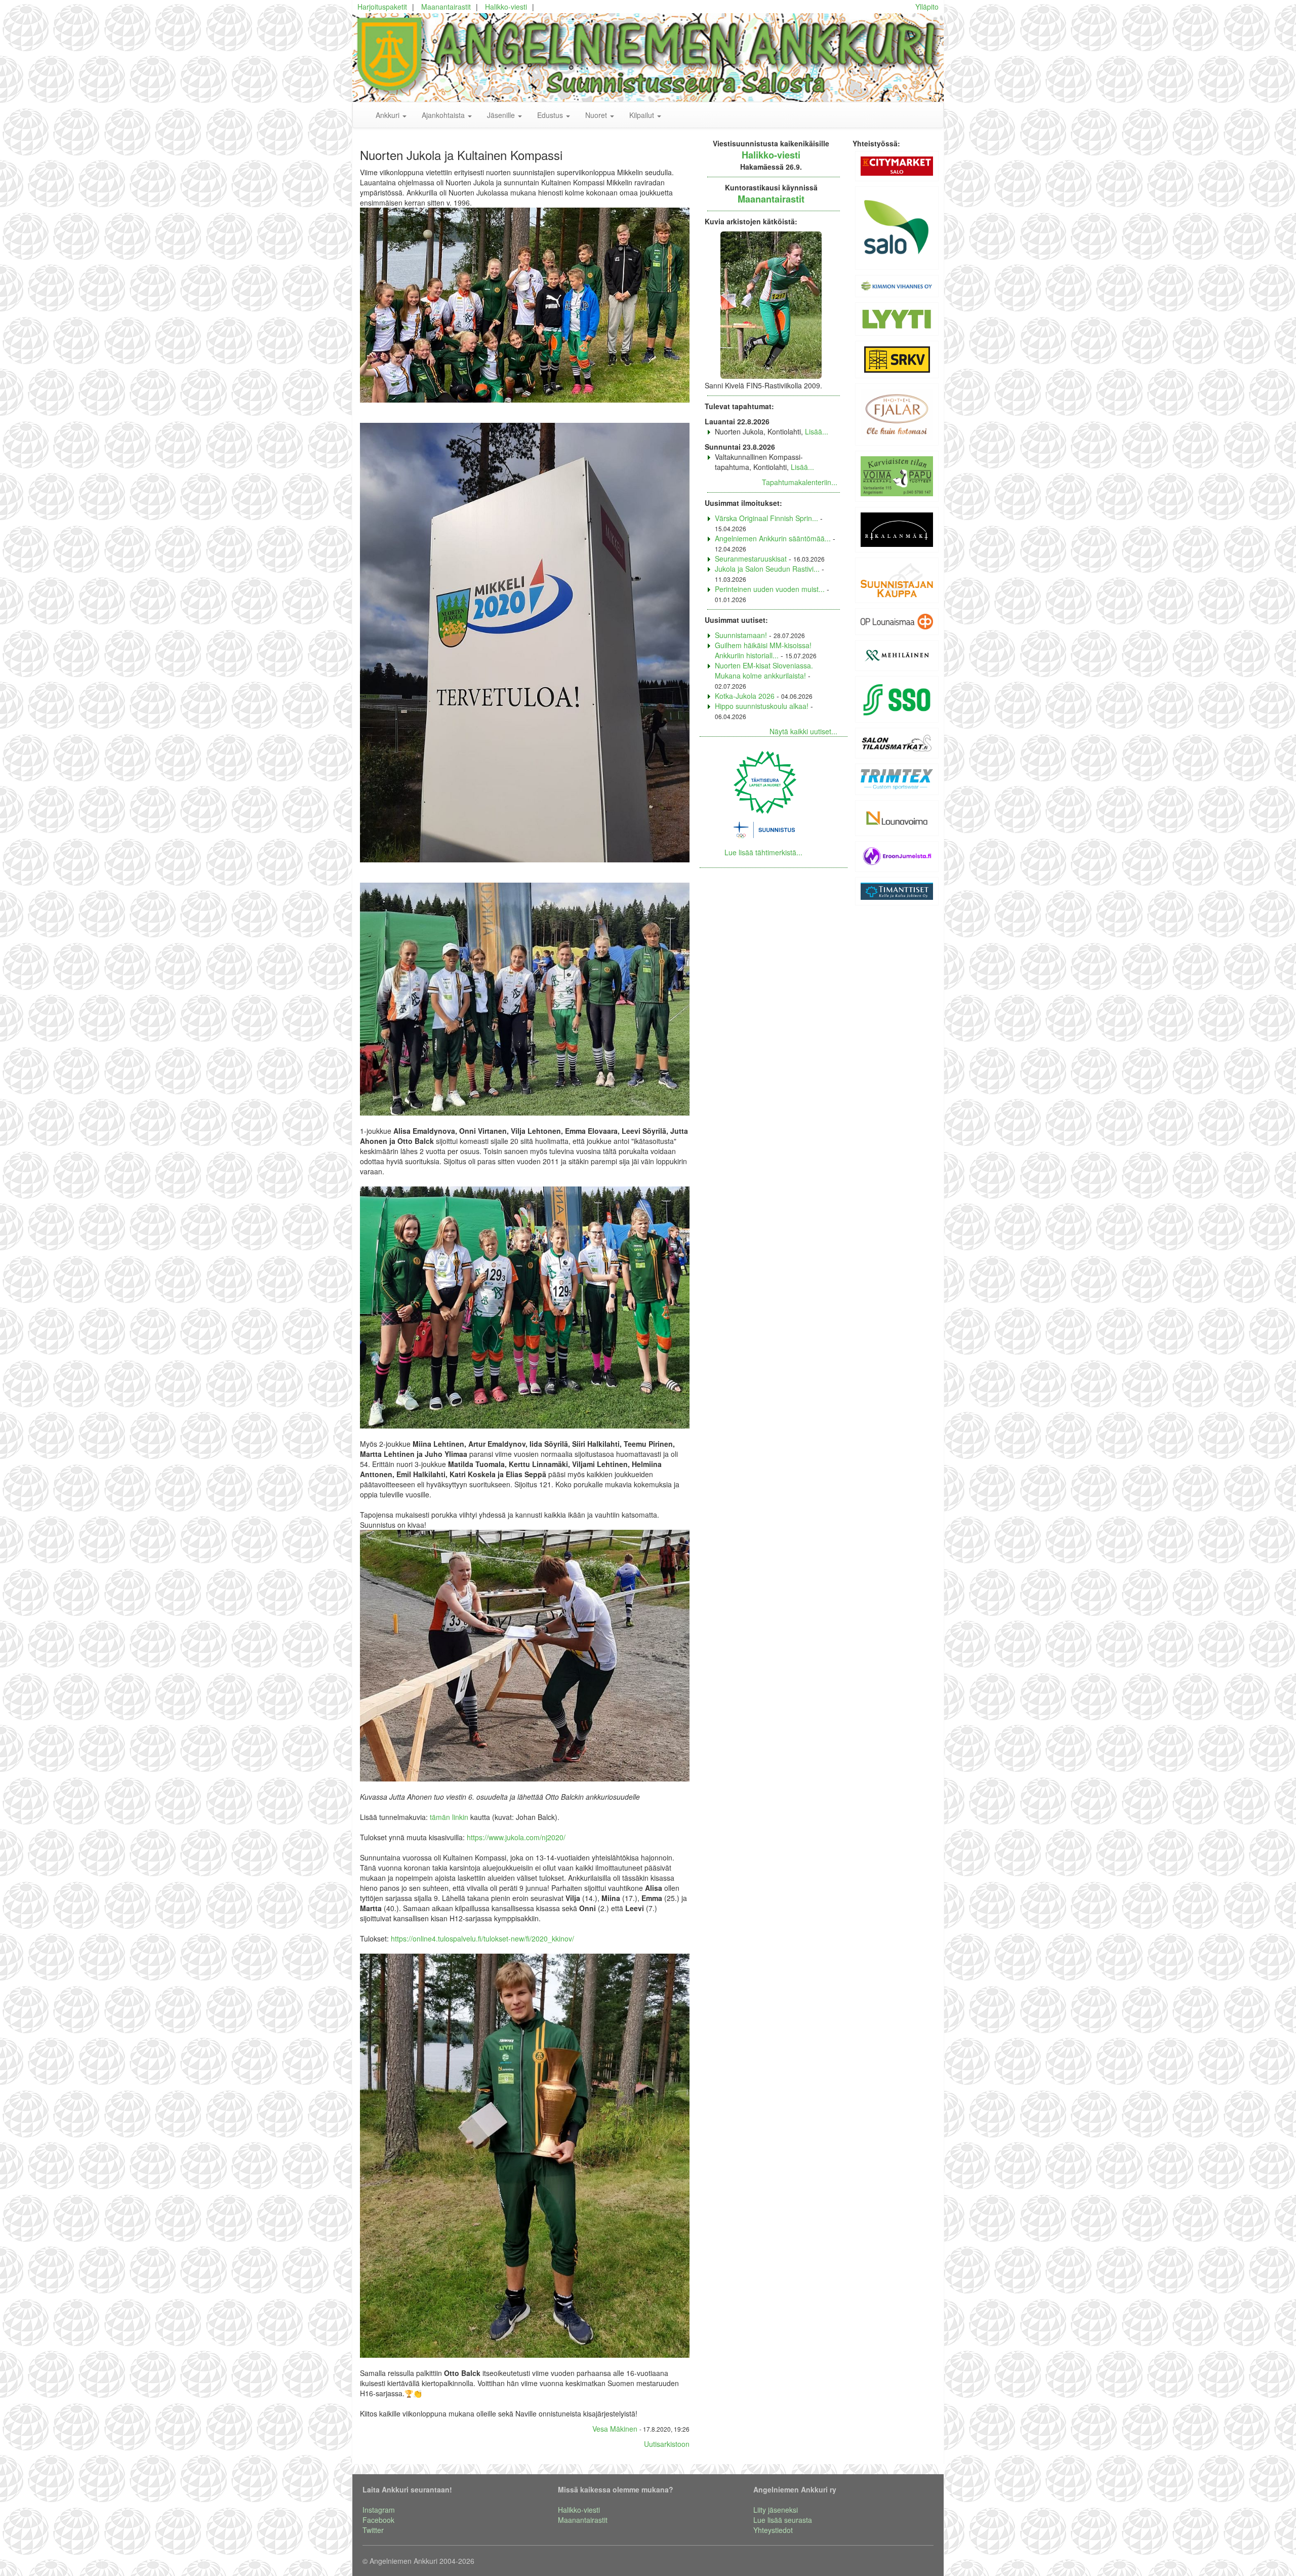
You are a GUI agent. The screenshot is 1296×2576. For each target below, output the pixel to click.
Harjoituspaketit (382, 7)
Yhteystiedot (773, 2530)
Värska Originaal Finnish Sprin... (766, 518)
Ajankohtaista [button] (444, 115)
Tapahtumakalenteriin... (800, 482)
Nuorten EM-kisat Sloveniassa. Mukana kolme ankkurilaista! (764, 670)
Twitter (373, 2530)
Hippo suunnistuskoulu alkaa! (762, 706)
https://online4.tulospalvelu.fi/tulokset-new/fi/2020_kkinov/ (482, 1938)
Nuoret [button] (597, 115)
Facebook (378, 2520)
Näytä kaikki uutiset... (803, 731)
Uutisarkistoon (667, 2444)
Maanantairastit (446, 7)
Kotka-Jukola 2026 (745, 696)
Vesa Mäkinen (615, 2429)
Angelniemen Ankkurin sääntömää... (773, 538)
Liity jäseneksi (776, 2510)
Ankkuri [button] (389, 115)
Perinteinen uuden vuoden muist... (770, 589)
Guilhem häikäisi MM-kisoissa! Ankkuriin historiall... (763, 650)
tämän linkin (449, 1817)
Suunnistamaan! (741, 635)
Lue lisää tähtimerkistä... (763, 852)
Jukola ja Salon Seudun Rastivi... (767, 569)
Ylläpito (927, 7)
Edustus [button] (551, 115)
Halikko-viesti (506, 7)
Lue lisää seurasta (783, 2520)
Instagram (379, 2510)
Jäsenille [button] (502, 115)
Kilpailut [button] (643, 115)
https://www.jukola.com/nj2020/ (516, 1837)
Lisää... (817, 431)
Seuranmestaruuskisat (751, 559)
